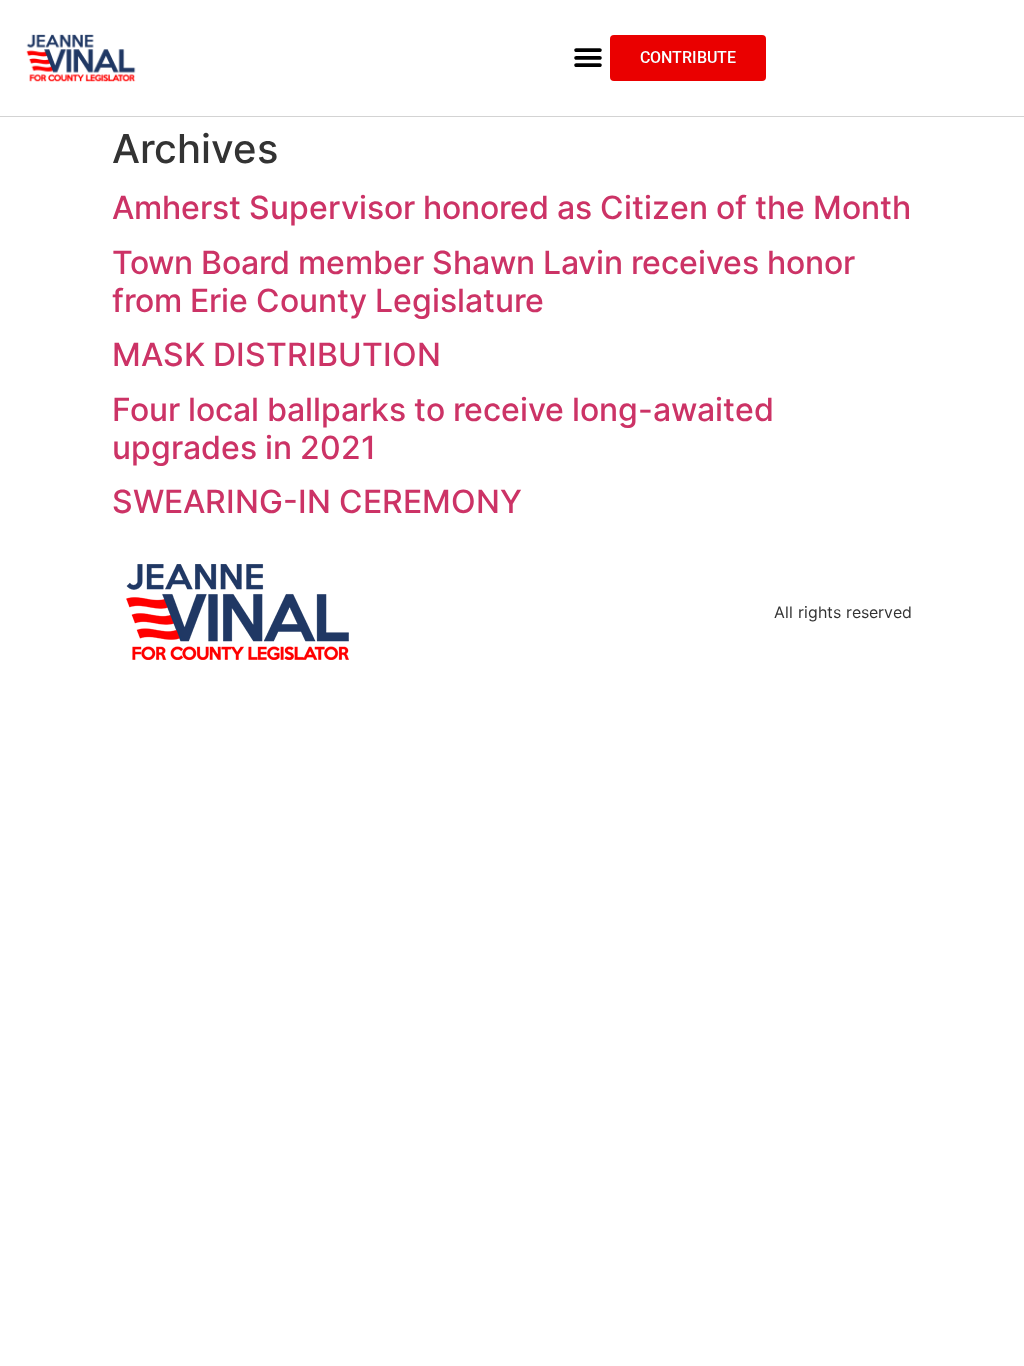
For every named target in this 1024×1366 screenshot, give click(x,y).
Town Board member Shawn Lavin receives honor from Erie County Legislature (483, 281)
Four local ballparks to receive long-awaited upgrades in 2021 (443, 428)
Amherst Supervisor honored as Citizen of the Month (511, 207)
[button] (587, 58)
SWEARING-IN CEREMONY (317, 501)
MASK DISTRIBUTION (276, 354)
